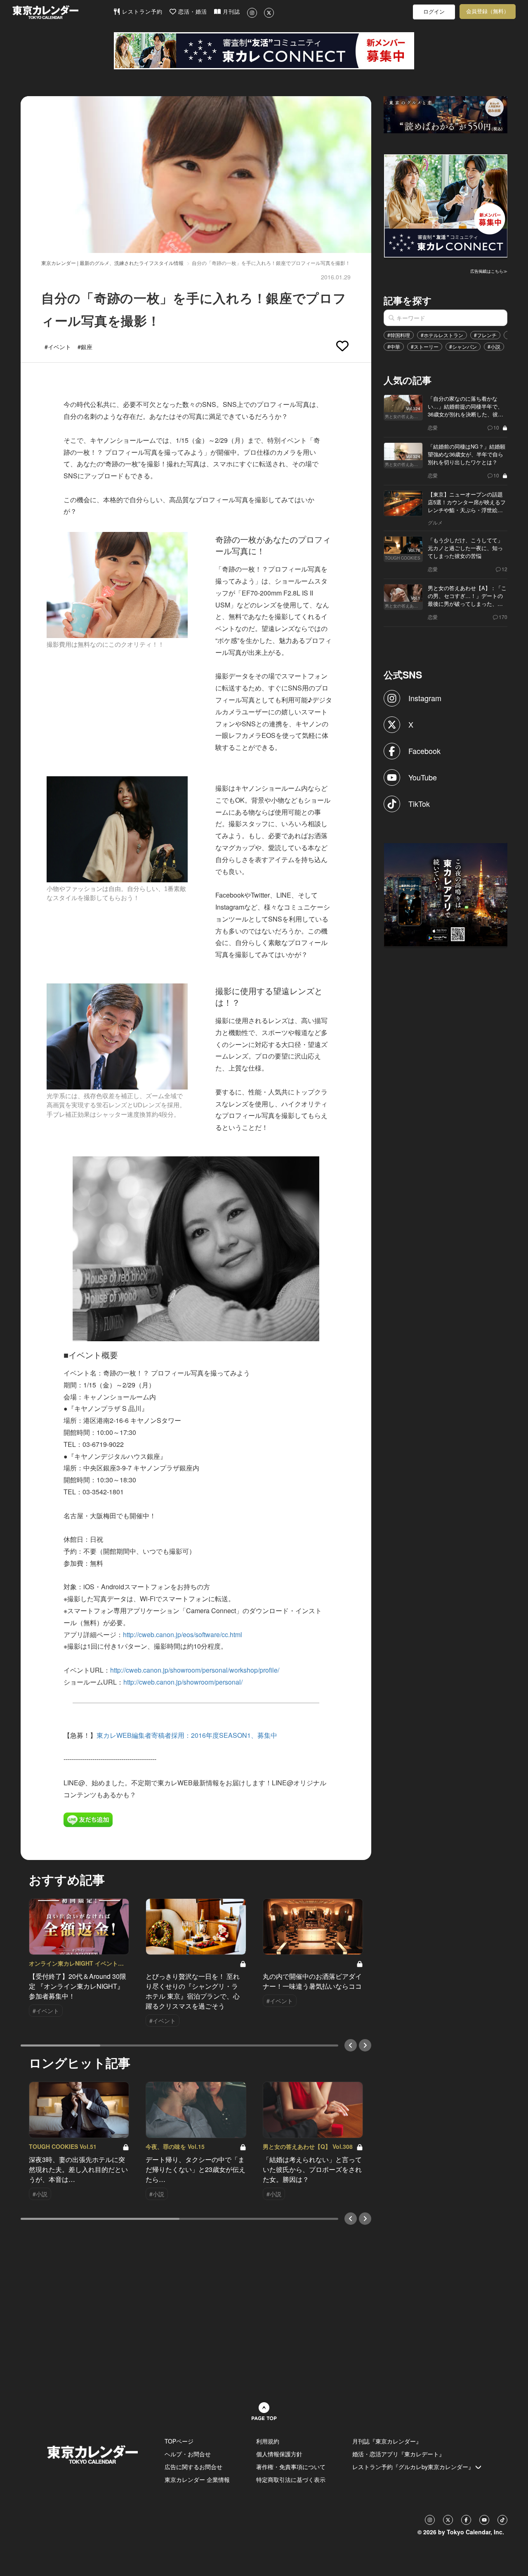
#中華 (394, 346)
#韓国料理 (399, 335)
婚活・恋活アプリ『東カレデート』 (398, 2454)
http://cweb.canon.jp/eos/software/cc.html (183, 1634)
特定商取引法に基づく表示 (291, 2479)
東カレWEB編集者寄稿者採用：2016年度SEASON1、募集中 (187, 1735)
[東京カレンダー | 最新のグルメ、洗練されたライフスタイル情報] (63, 12)
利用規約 (268, 2441)
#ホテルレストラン (442, 335)
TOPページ (179, 2441)
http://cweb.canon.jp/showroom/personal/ (183, 1682)
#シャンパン (463, 346)
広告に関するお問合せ (193, 2467)
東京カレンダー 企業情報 (197, 2479)
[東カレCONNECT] (264, 51)
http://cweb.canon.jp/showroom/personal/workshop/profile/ (195, 1670)
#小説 (494, 346)
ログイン (434, 12)
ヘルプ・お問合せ (188, 2454)
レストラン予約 (141, 12)
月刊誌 (230, 12)
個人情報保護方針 (279, 2454)
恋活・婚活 (192, 12)
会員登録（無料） (488, 11)
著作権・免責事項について (291, 2467)
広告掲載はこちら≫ (489, 271)
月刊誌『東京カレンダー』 (387, 2441)
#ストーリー (425, 346)
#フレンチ (485, 335)
